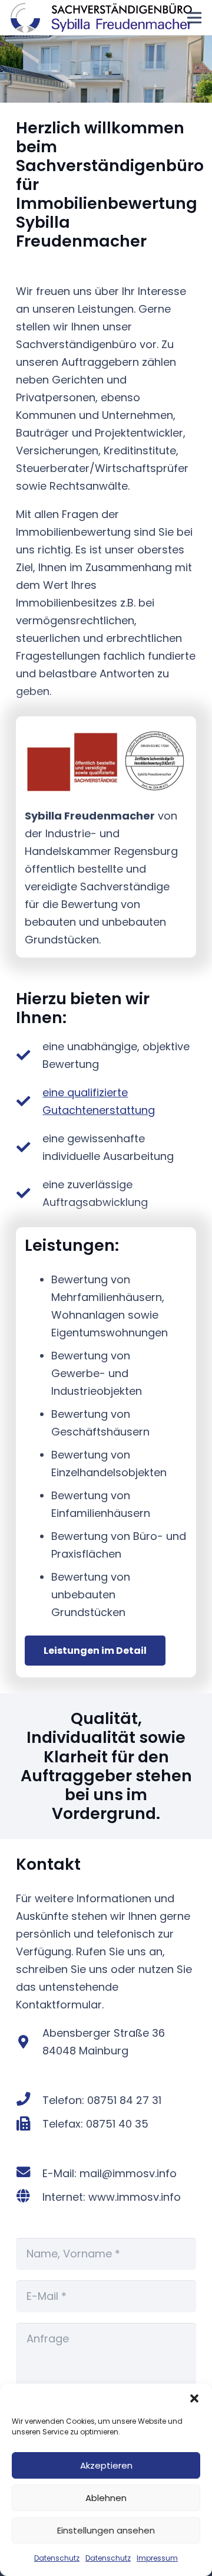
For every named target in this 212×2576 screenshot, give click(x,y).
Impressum (157, 2558)
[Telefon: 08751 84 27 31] (29, 2100)
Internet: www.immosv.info (112, 2197)
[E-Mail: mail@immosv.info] (29, 2174)
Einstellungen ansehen (106, 2530)
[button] (194, 2398)
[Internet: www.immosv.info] (29, 2197)
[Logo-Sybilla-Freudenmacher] (101, 18)
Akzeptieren (106, 2465)
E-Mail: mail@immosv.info (110, 2173)
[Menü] (195, 18)
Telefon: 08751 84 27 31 (102, 2100)
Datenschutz (57, 2558)
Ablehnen (106, 2498)
